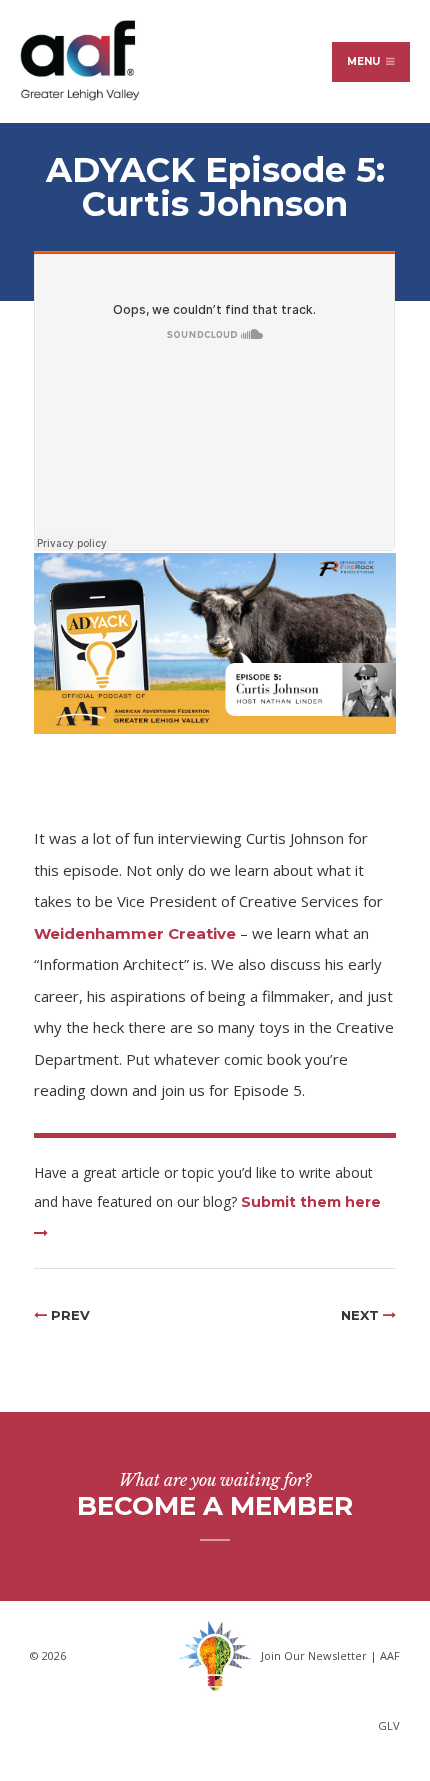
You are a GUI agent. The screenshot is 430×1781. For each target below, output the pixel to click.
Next (362, 1315)
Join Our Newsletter (314, 1655)
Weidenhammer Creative (135, 933)
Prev (68, 1315)
